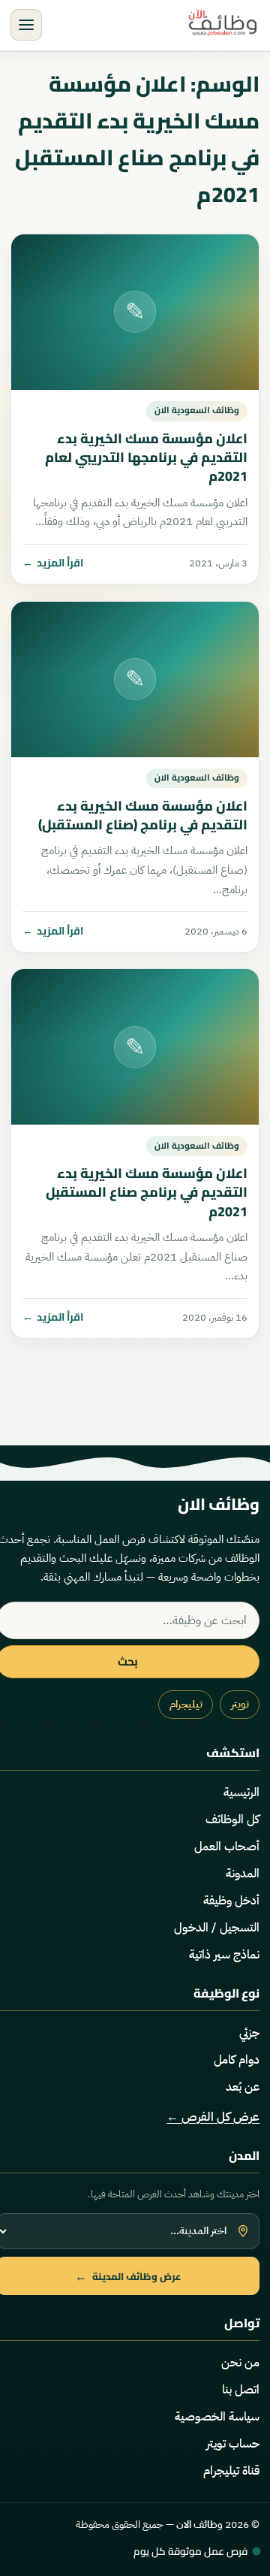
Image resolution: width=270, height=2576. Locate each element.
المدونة (243, 1874)
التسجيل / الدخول (217, 1928)
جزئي (249, 2033)
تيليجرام (186, 1704)
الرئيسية (241, 1792)
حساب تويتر (233, 2444)
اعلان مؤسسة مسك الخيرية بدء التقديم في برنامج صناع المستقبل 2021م (147, 1192)
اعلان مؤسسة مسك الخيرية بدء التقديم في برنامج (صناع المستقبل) (143, 815)
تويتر (240, 1704)
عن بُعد (243, 2087)
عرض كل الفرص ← (213, 2117)
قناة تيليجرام (231, 2471)
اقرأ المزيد (53, 563)
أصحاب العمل (227, 1847)
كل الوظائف (232, 1820)
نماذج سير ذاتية (224, 1955)
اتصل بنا (241, 2390)
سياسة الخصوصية (217, 2417)
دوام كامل (237, 2060)
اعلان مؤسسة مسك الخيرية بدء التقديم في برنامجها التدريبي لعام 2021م (146, 457)
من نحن (240, 2363)
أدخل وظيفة (231, 1901)
